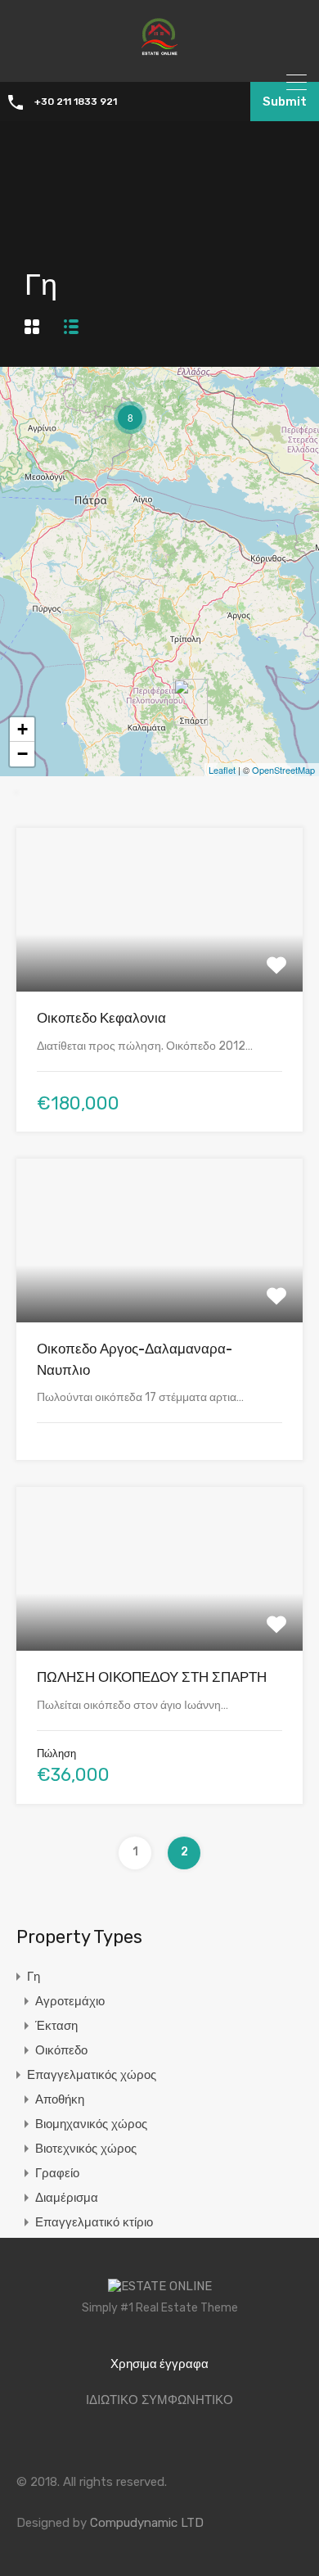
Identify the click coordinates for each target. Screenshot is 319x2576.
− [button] (22, 754)
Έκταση (56, 2026)
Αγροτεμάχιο (70, 2001)
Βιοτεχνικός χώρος (86, 2149)
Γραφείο (57, 2173)
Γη (34, 1977)
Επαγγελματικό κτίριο (94, 2222)
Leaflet (222, 770)
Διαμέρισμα (67, 2198)
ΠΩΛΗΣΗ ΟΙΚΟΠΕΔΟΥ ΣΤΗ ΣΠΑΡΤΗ (152, 1677)
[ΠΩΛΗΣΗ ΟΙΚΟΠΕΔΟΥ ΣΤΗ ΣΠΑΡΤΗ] (191, 702)
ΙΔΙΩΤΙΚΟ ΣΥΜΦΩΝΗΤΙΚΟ (159, 2400)
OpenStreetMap (283, 770)
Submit (285, 102)
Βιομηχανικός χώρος (91, 2124)
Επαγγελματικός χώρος (92, 2075)
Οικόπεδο (61, 2050)
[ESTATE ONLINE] (159, 58)
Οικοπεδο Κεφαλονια (101, 1018)
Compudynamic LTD (147, 2523)
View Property (160, 959)
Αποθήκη (60, 2099)
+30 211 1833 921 (76, 102)
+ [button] (22, 729)
